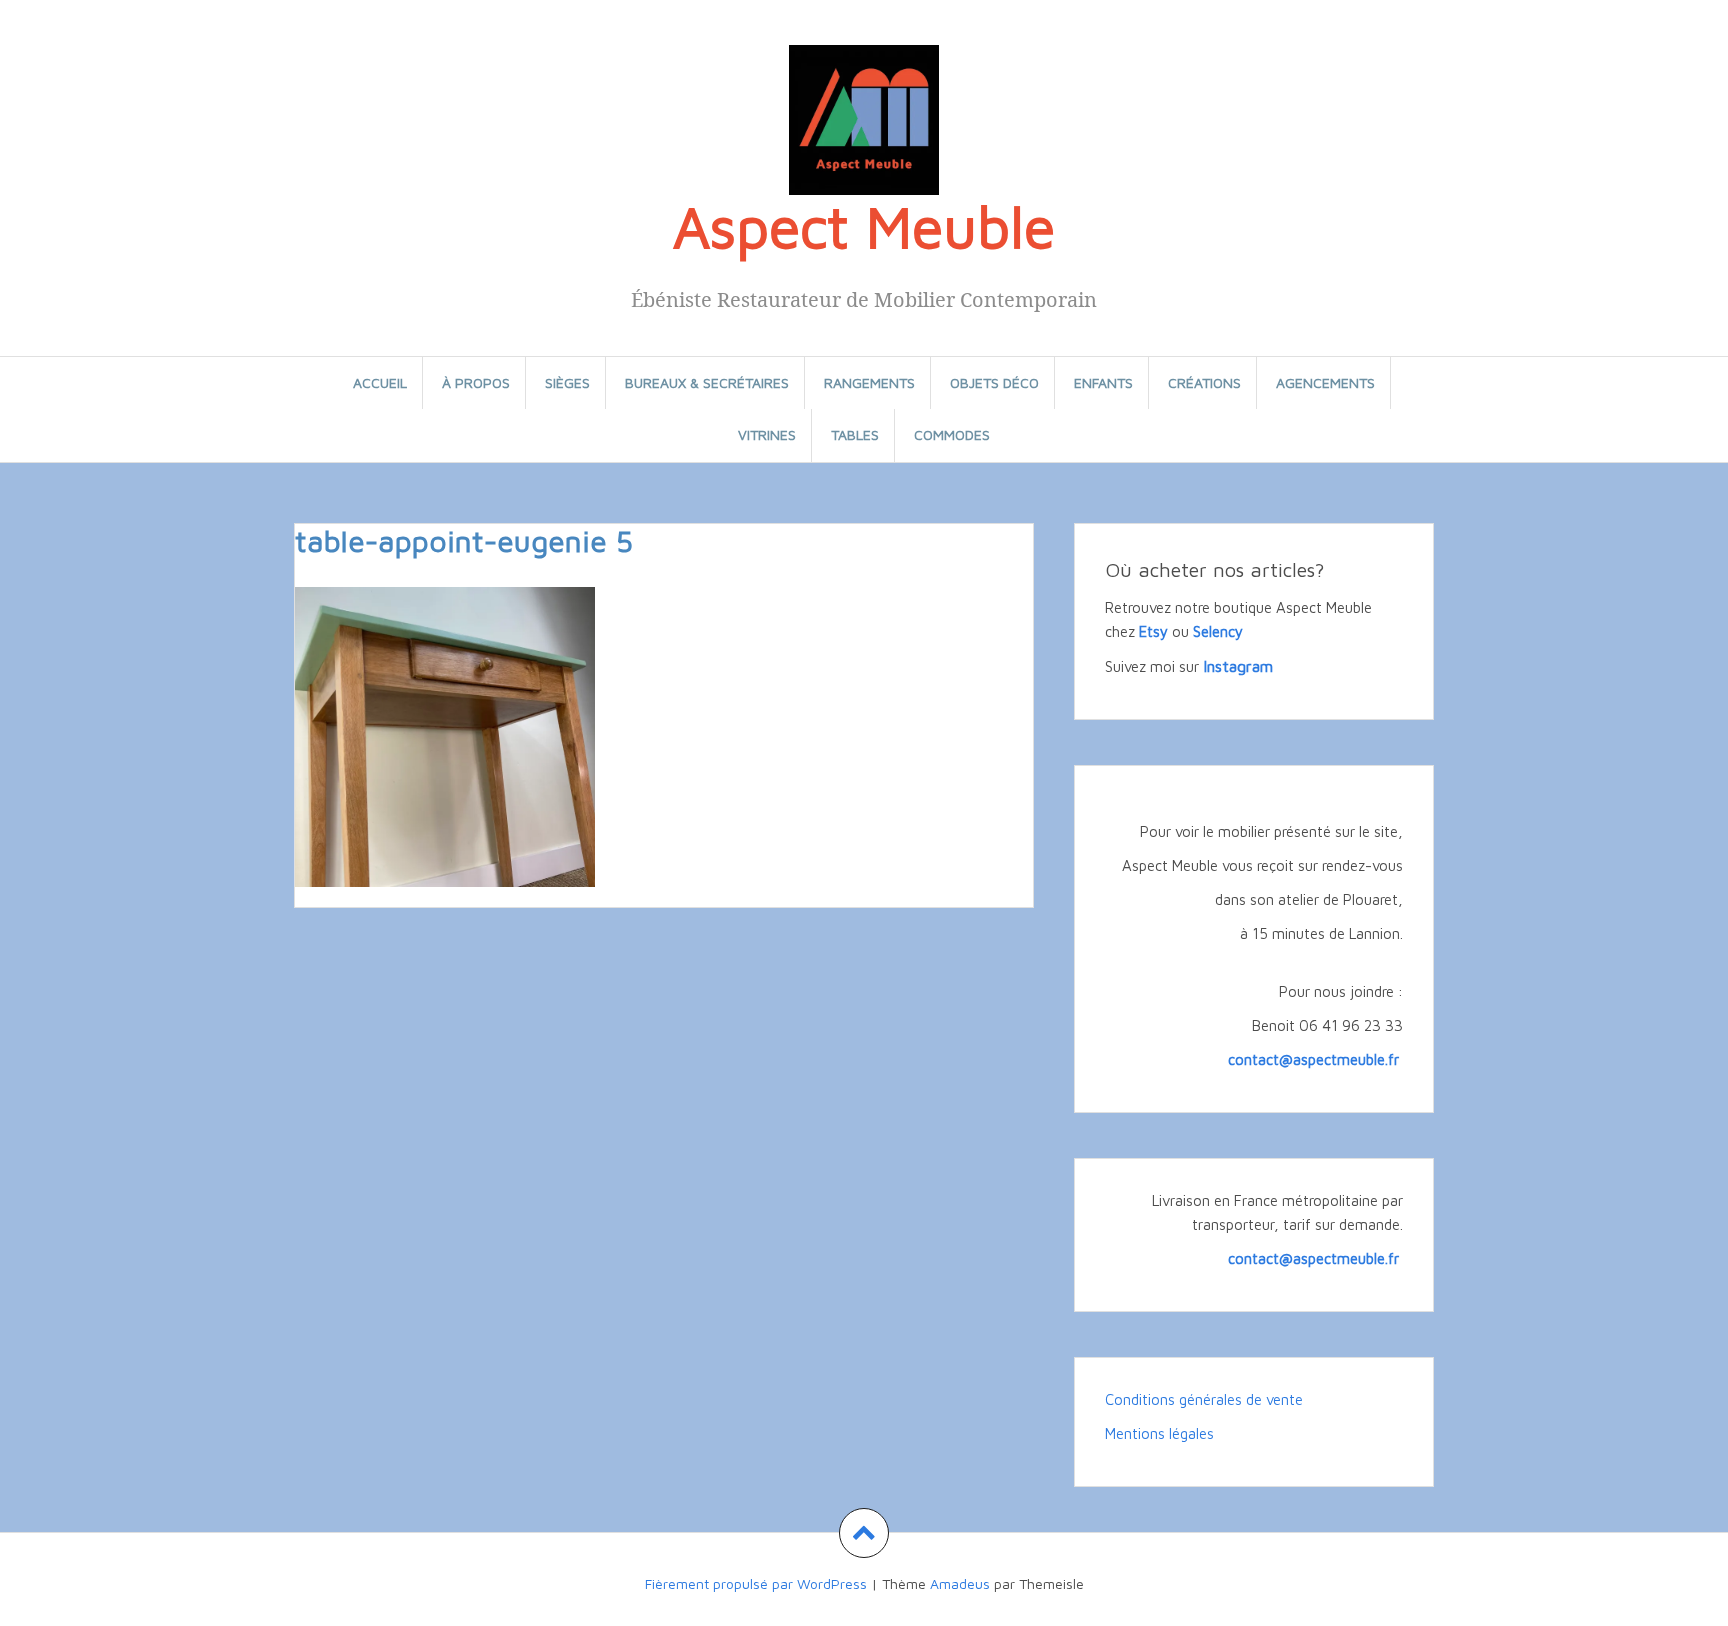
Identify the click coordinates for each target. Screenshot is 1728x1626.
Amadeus (960, 1583)
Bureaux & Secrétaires (707, 382)
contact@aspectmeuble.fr (1315, 1059)
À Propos (476, 382)
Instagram (1238, 666)
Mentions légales (1159, 1433)
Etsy (1153, 631)
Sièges (567, 382)
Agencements (1325, 382)
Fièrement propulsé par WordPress (756, 1583)
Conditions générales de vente (1204, 1399)
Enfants (1103, 382)
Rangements (869, 382)
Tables (855, 434)
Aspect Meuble (864, 226)
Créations (1204, 382)
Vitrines (767, 434)
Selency (1218, 631)
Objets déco (994, 382)
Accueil (380, 382)
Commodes (952, 434)
